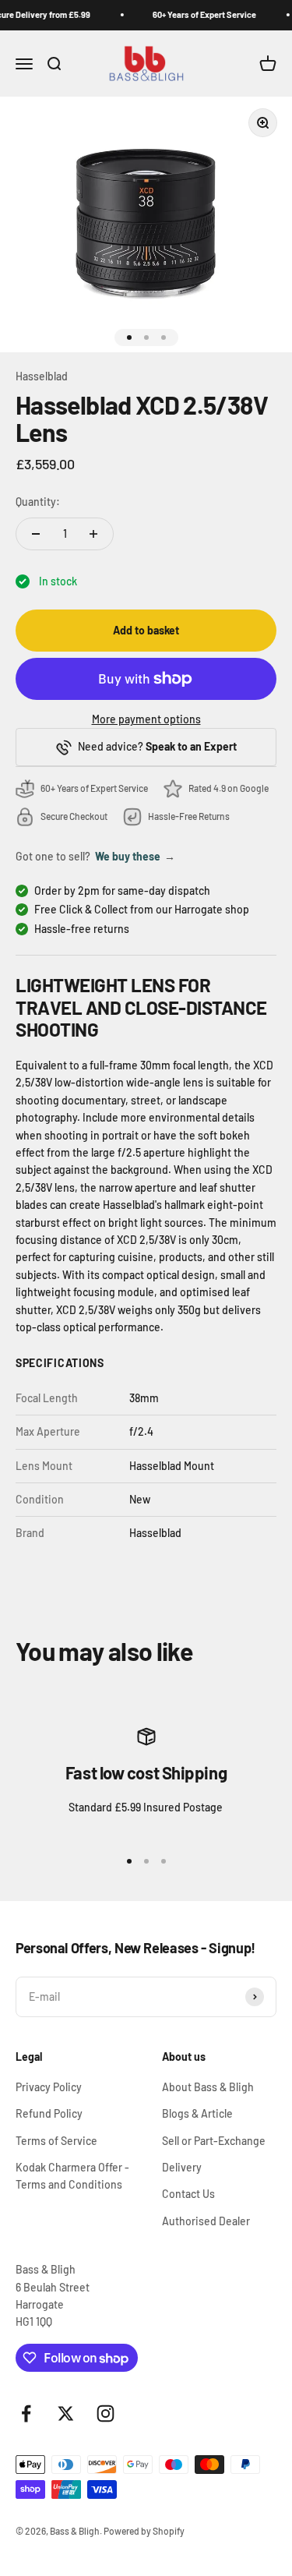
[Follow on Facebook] (26, 2413)
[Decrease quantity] (36, 534)
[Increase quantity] (93, 534)
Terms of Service (56, 2141)
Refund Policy (49, 2113)
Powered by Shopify (144, 2531)
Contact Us (188, 2194)
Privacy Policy (49, 2087)
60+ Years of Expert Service (202, 14)
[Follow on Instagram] (106, 2413)
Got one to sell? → (95, 856)
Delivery (182, 2167)
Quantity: (38, 502)
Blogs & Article (197, 2113)
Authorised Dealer (206, 2221)
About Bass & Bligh (208, 2087)
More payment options (146, 719)
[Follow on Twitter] (66, 2413)
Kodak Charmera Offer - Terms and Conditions (72, 2176)
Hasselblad (42, 376)
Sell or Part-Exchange (214, 2141)
